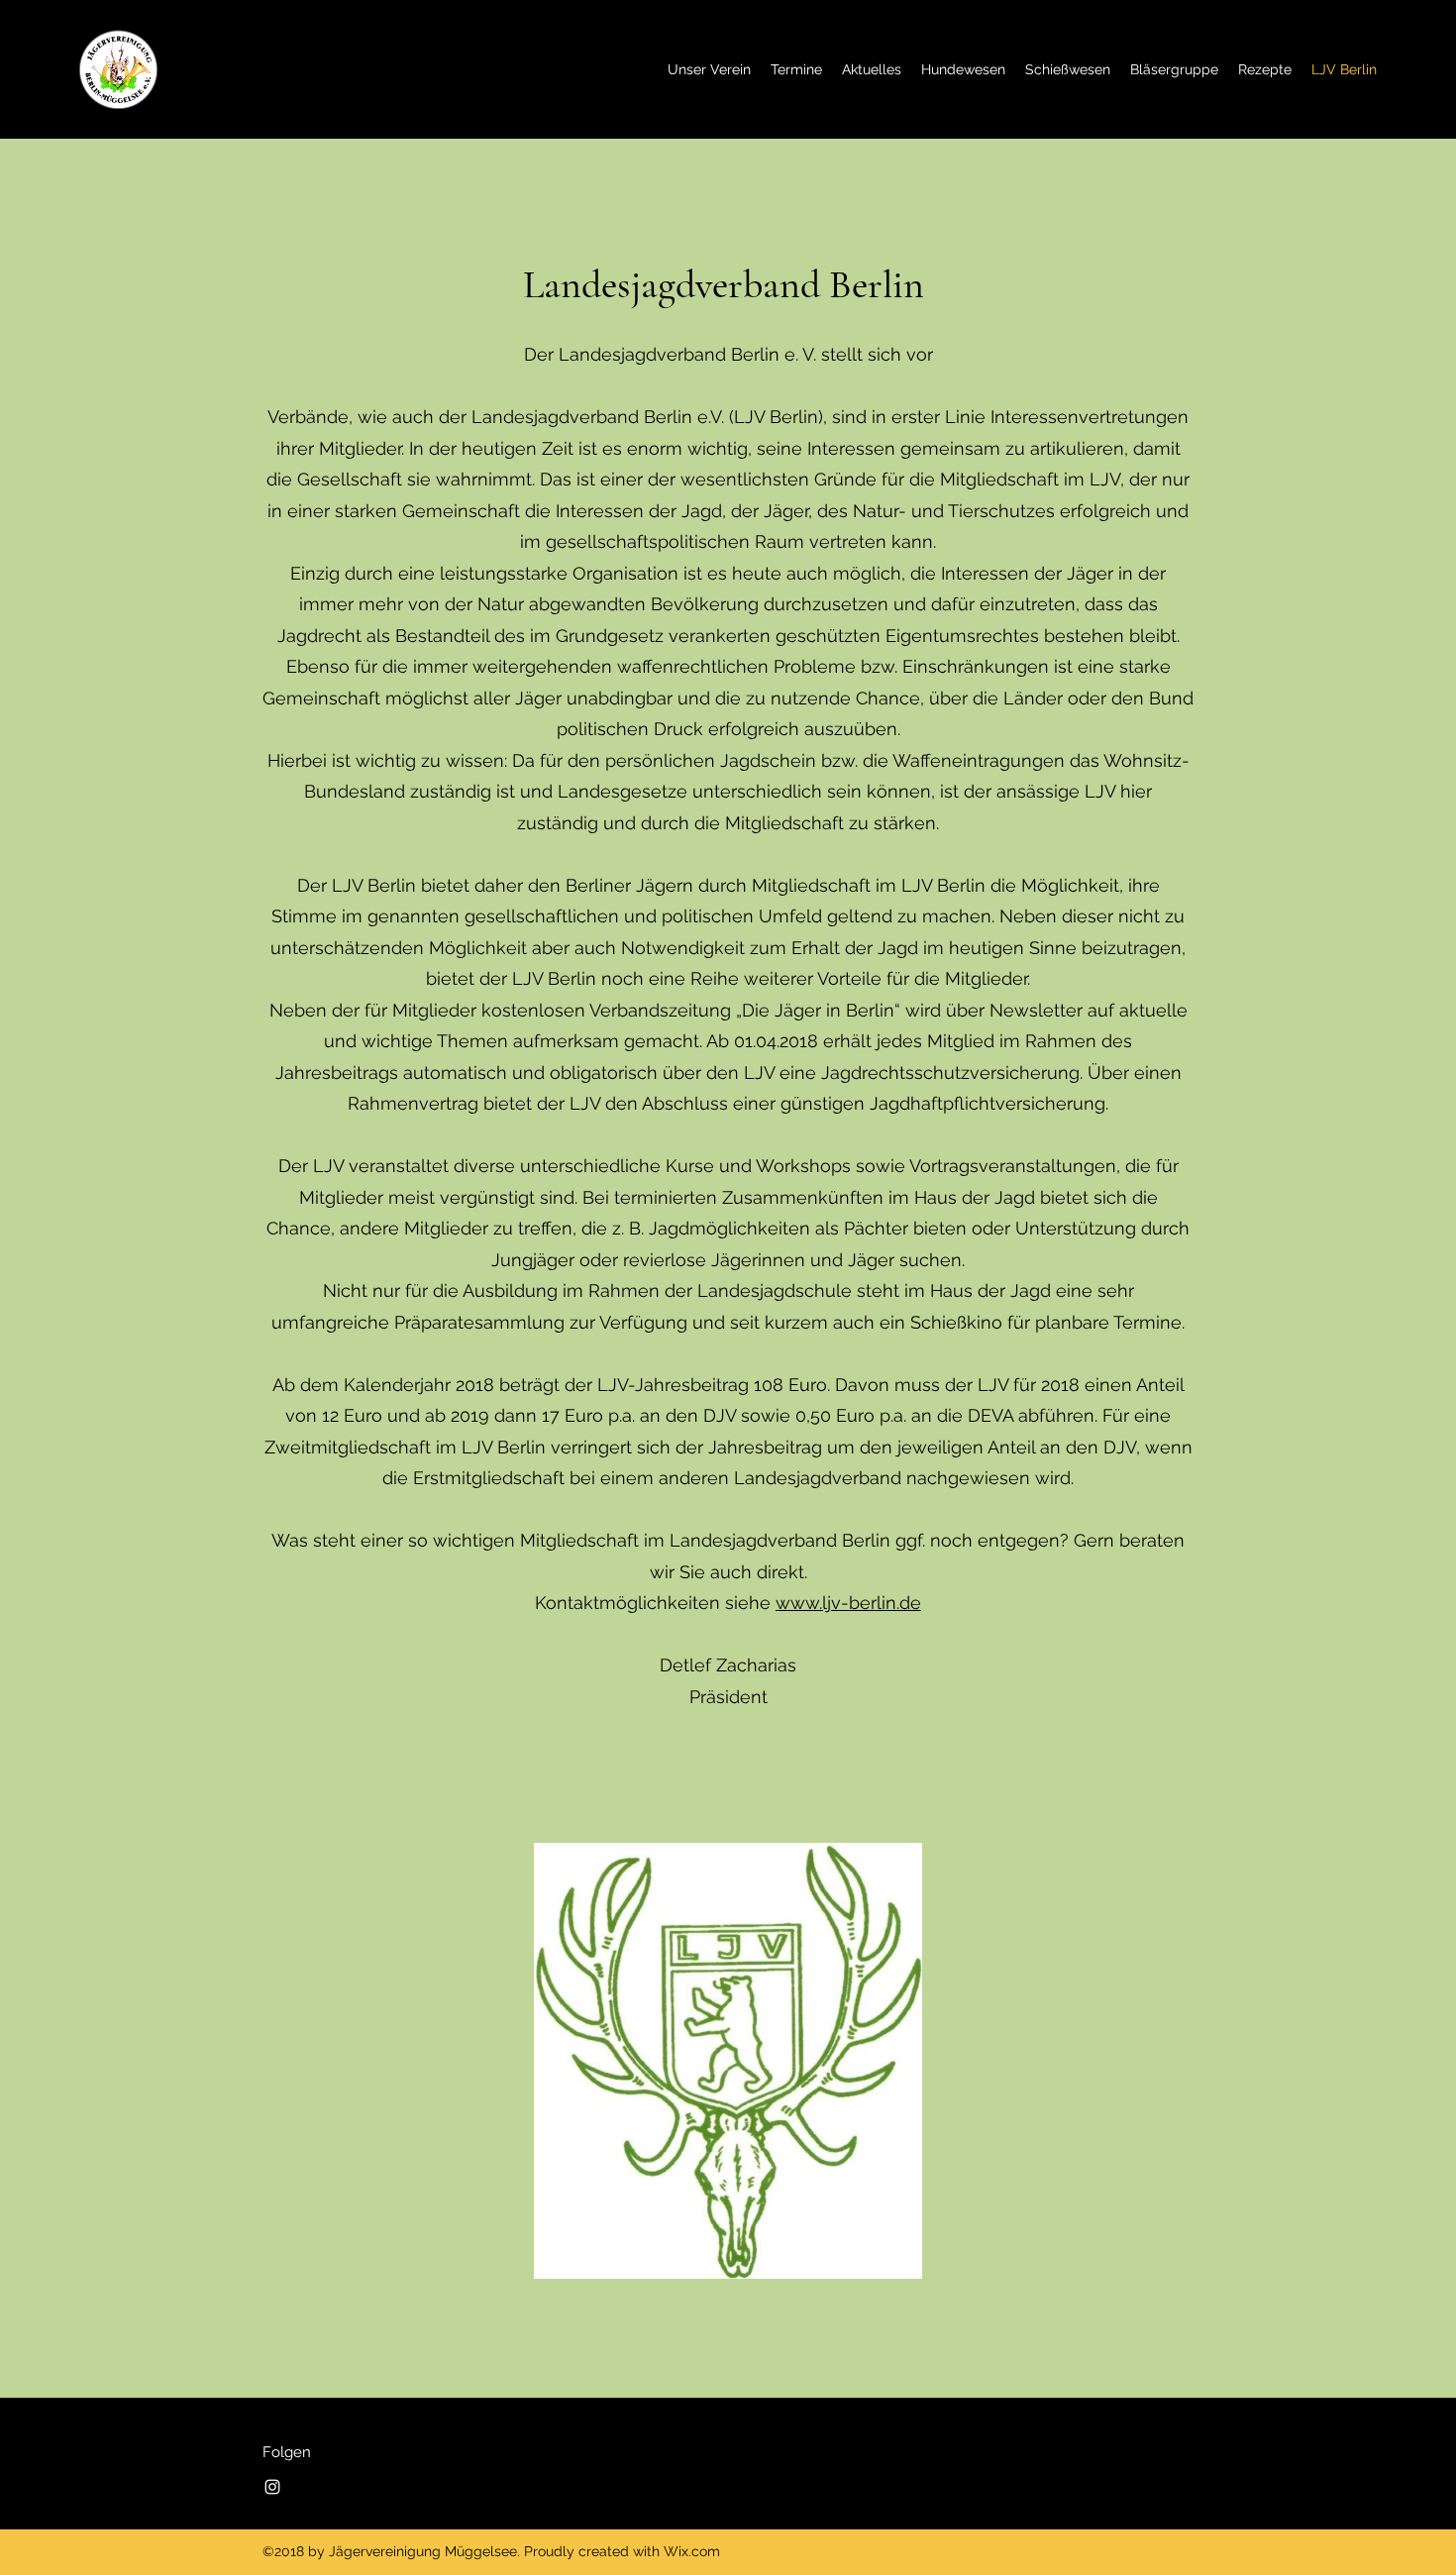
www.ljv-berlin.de (848, 1603)
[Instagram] (272, 2487)
